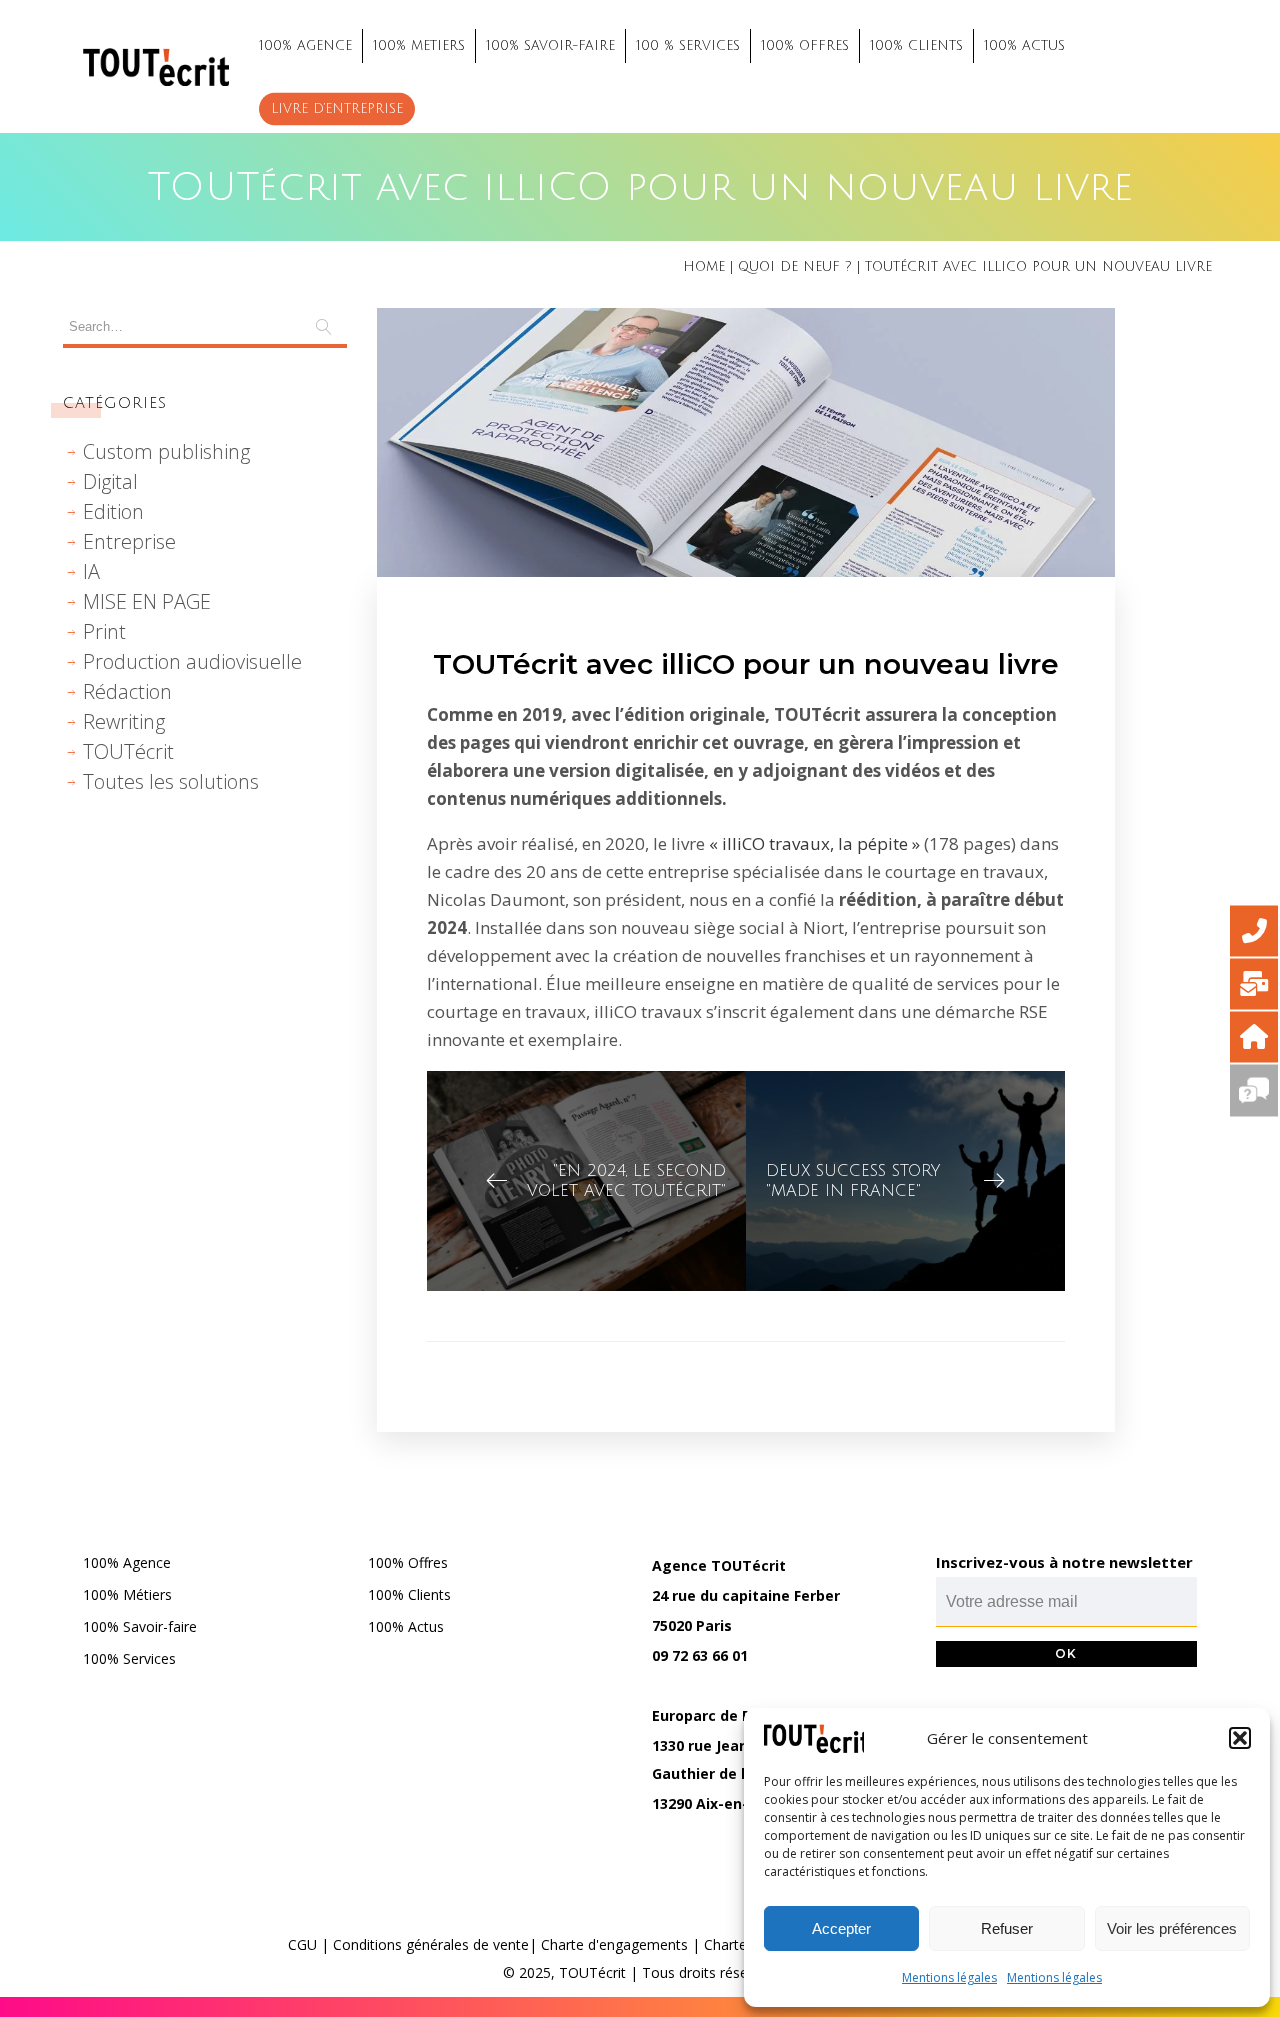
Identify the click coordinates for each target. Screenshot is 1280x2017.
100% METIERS (419, 46)
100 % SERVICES (688, 46)
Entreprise (129, 541)
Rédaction (127, 691)
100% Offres (408, 1562)
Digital (110, 481)
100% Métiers (127, 1594)
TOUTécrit (128, 751)
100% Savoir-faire (140, 1626)
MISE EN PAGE (147, 601)
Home (704, 267)
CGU (302, 1944)
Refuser (1007, 1928)
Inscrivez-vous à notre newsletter (1064, 1562)
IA (91, 571)
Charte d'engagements (614, 1944)
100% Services (129, 1658)
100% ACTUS (1024, 46)
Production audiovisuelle (192, 661)
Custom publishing (166, 451)
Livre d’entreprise (337, 109)
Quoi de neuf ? (795, 267)
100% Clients (409, 1594)
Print (104, 631)
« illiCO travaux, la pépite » (812, 843)
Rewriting (124, 721)
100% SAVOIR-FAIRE (550, 46)
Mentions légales (949, 1977)
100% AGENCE (305, 46)
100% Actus (406, 1626)
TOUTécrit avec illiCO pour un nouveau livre (746, 664)
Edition (113, 511)
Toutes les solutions (171, 781)
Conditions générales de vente (431, 1944)
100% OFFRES (805, 46)
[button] (1240, 1738)
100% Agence (127, 1562)
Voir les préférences (1172, 1928)
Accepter (841, 1928)
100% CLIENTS (916, 46)
